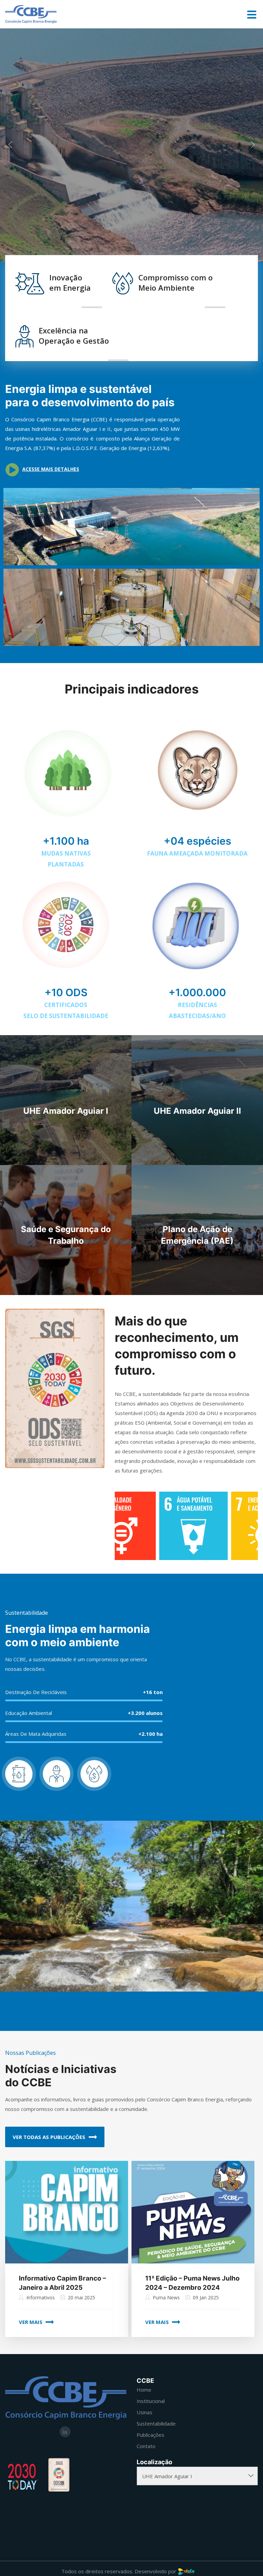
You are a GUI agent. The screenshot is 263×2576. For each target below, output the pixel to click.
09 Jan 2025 (206, 2297)
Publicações (151, 2435)
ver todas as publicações (50, 2137)
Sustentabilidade (156, 2423)
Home (144, 2390)
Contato (146, 2446)
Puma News (166, 2297)
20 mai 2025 (82, 2297)
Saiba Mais (168, 217)
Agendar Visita (100, 217)
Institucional (151, 2401)
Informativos (41, 2297)
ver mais (31, 2322)
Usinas (145, 2412)
